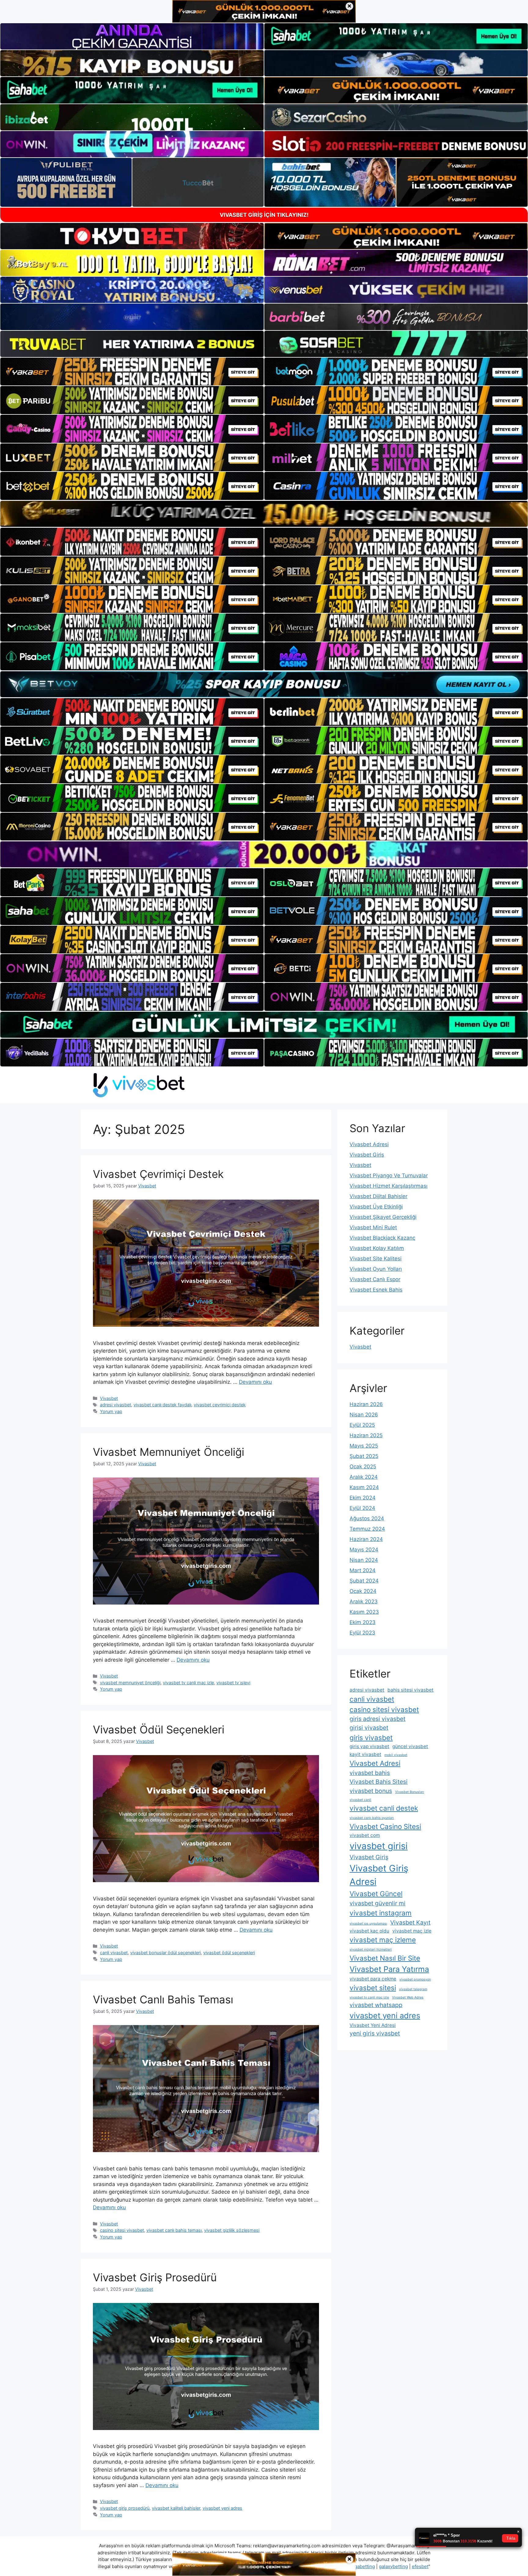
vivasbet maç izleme (383, 1940)
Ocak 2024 (363, 1591)
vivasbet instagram (381, 1913)
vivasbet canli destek (384, 1808)
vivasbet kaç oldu (369, 1931)
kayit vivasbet (365, 1754)
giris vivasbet (371, 1738)
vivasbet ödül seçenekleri (229, 1953)
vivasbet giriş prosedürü (125, 2508)
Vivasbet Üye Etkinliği (376, 1207)
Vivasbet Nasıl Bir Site (385, 1958)
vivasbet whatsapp (376, 2005)
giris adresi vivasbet (378, 1719)
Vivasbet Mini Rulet (373, 1227)
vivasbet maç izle (412, 1931)
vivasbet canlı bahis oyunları (372, 1818)
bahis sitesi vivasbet (411, 1690)
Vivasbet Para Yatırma (389, 1969)
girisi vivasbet (369, 1728)
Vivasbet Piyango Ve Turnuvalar (389, 1175)
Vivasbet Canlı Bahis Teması (163, 1999)
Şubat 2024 (364, 1581)
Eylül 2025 (362, 1425)
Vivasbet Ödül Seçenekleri (159, 1729)
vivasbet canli (360, 1800)
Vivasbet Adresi (369, 1144)
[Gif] (264, 514)
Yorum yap (111, 1411)
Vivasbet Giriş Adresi (379, 1875)
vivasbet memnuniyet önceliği (130, 1683)
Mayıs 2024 (364, 1550)
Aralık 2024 (364, 1477)
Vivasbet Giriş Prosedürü (155, 2277)
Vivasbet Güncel (376, 1894)
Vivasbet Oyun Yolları (376, 1269)
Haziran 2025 (366, 1435)
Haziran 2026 (366, 1404)
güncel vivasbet (410, 1746)
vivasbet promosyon (415, 1979)
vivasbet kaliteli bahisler (176, 2508)
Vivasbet (109, 1398)
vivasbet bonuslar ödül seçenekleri (165, 1953)
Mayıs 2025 (364, 1446)
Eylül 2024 (362, 1508)
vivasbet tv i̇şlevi (233, 1683)
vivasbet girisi (379, 1846)
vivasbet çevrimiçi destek (220, 1405)
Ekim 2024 (363, 1498)
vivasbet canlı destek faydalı (162, 1405)
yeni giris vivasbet (375, 2033)
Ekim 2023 (363, 1622)
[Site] (132, 372)
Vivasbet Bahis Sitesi (379, 1782)
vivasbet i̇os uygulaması (368, 1924)
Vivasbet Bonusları (410, 1792)
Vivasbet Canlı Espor (375, 1279)
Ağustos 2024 (367, 1518)
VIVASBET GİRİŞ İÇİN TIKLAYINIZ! (264, 215)
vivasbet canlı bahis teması (174, 2230)
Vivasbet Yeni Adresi (373, 2025)
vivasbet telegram (413, 1989)
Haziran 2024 (366, 1539)
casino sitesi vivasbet (122, 2230)
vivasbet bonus (371, 1791)
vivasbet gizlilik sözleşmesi (232, 2230)
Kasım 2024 (364, 1487)
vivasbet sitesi (373, 1988)
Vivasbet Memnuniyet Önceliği (169, 1452)
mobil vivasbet (396, 1755)
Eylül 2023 (362, 1633)
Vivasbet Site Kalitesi (376, 1259)
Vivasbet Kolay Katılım (377, 1248)
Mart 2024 (363, 1570)
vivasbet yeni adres (222, 2508)
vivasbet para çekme (373, 1979)
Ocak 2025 (363, 1467)
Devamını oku (255, 1382)
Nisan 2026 (364, 1415)
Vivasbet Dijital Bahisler (378, 1196)
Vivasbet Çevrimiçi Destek (158, 1174)
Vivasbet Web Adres (408, 1997)
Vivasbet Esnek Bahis (376, 1290)
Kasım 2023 (364, 1612)
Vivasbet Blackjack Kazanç (382, 1238)
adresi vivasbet (116, 1405)
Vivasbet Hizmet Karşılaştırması (389, 1186)
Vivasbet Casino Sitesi (385, 1826)
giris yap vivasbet (369, 1746)
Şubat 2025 (364, 1456)
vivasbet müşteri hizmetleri (371, 1949)
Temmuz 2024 (367, 1529)
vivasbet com (365, 1835)
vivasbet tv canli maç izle (188, 1683)
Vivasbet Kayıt (410, 1922)
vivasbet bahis (370, 1773)
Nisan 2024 (364, 1560)
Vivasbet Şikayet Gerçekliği (383, 1217)
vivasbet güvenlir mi (378, 1903)
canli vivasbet (114, 1953)
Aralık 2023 (364, 1601)
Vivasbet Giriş (367, 1155)
